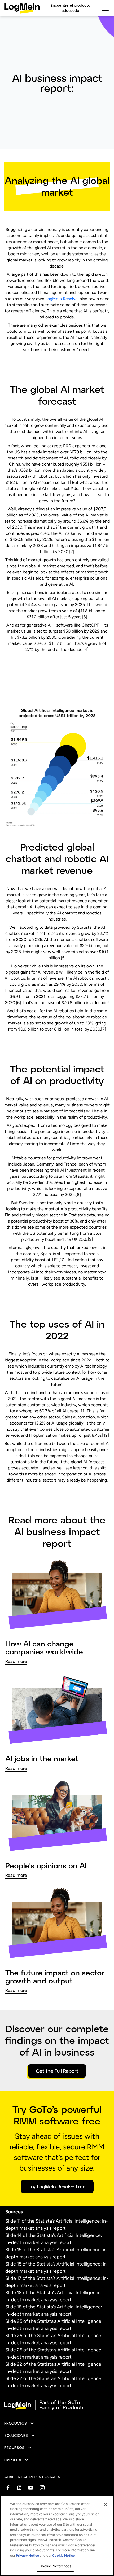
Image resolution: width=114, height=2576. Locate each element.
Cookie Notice (63, 2555)
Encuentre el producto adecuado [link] (71, 8)
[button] (19, 2423)
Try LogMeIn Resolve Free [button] (57, 2187)
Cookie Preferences (55, 2566)
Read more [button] (16, 1661)
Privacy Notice (27, 2555)
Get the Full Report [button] (57, 2071)
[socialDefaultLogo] (8, 2488)
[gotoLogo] (22, 8)
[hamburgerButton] (105, 8)
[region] (57, 2536)
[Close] (106, 2504)
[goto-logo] (57, 2405)
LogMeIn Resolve (62, 299)
